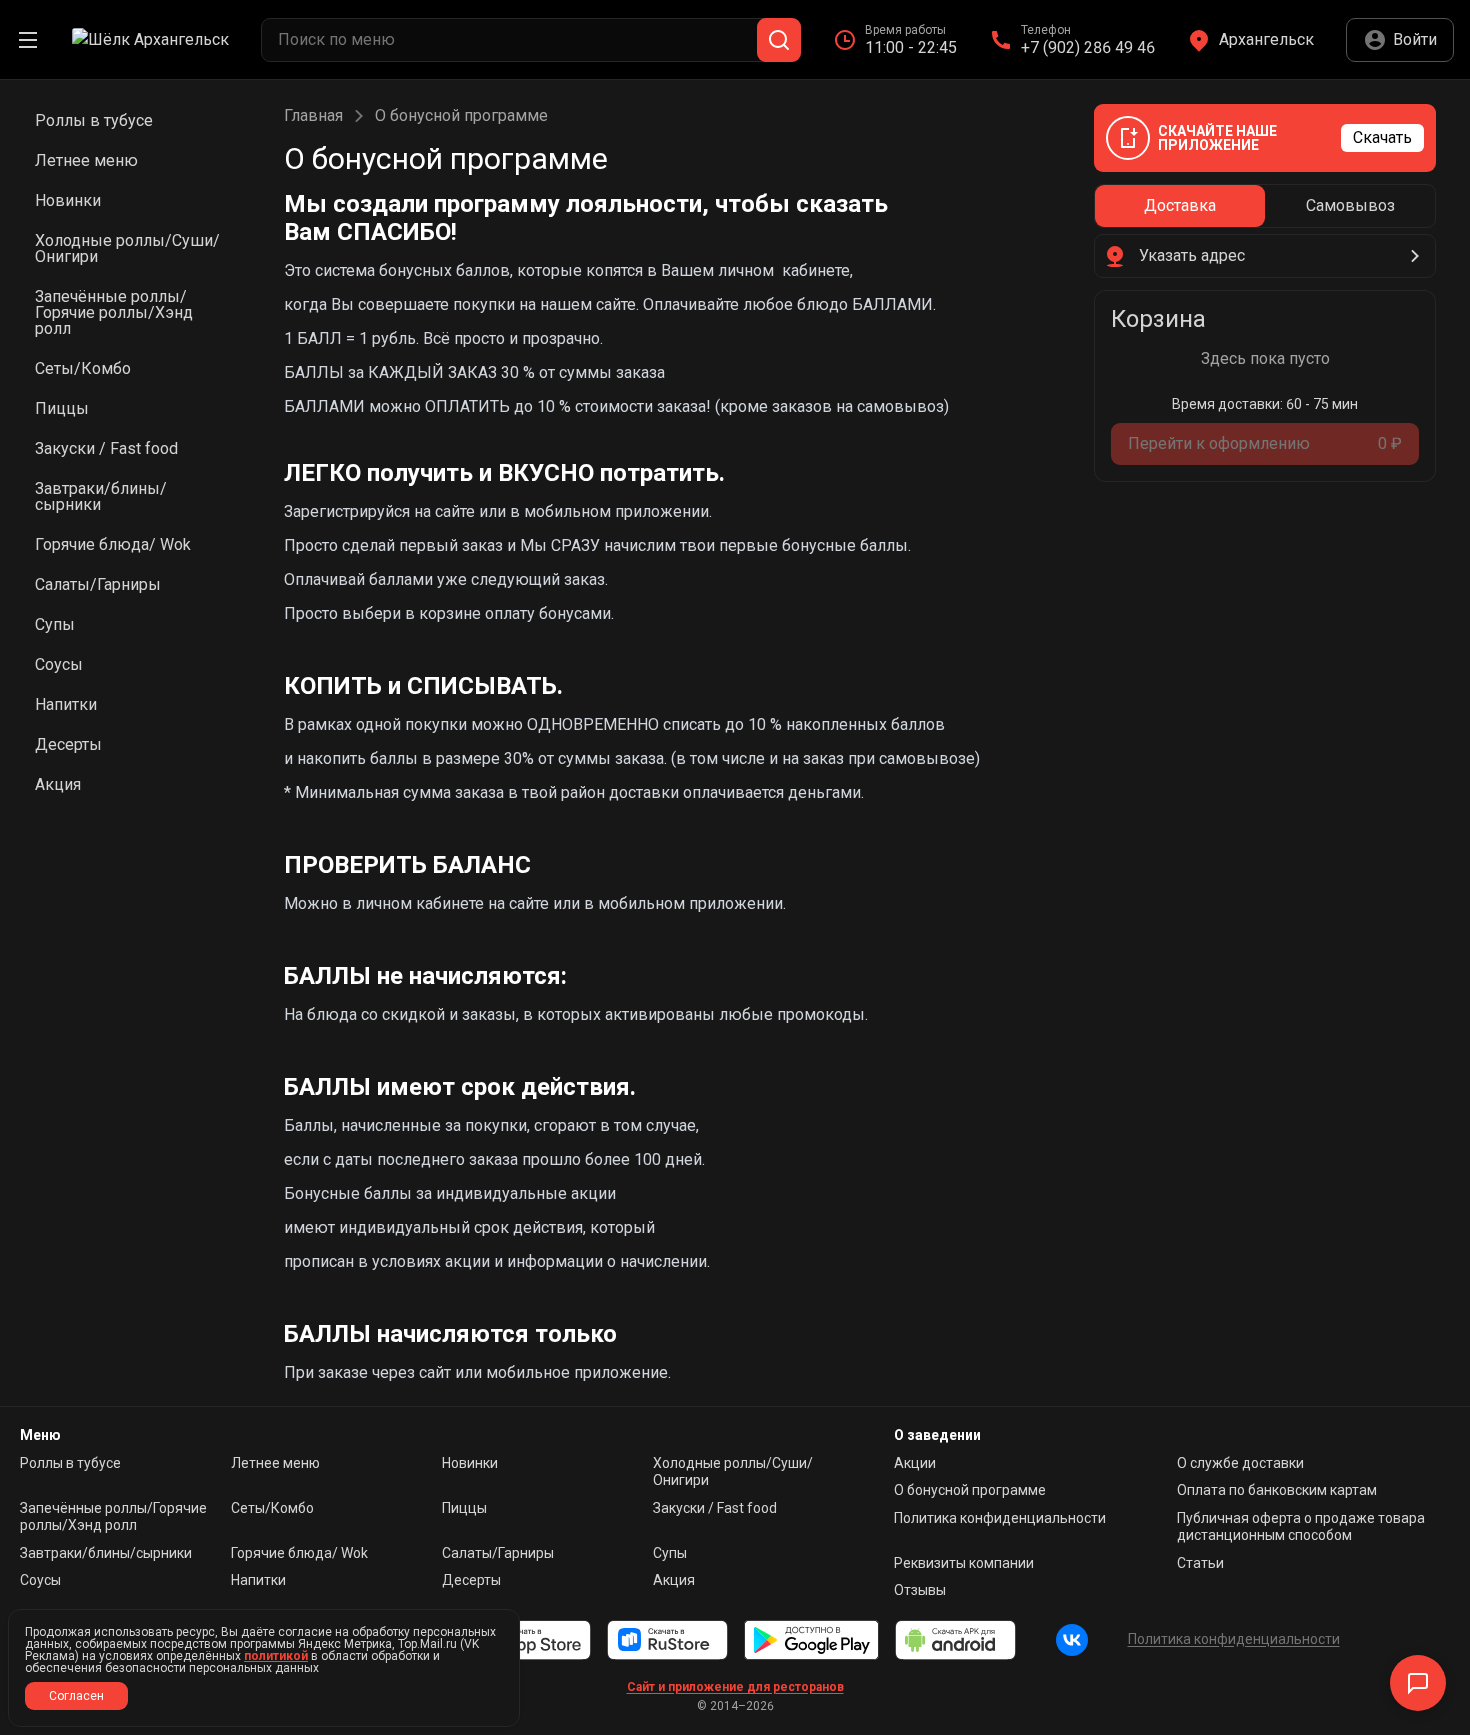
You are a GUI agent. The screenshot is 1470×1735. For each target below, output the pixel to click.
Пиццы (464, 1508)
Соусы (40, 1580)
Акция (674, 1580)
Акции (915, 1463)
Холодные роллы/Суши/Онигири (733, 1472)
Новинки (470, 1463)
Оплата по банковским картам (1277, 1490)
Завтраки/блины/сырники (106, 1553)
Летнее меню (275, 1463)
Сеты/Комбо (272, 1508)
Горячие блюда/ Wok (299, 1553)
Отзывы (920, 1590)
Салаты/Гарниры (498, 1553)
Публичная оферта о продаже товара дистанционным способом (1301, 1527)
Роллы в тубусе (70, 1463)
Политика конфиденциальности (1000, 1518)
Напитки (258, 1580)
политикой (276, 1656)
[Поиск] (779, 40)
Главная (313, 116)
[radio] (1180, 206)
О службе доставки (1240, 1463)
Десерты (471, 1580)
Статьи (1200, 1563)
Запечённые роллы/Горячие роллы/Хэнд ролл (113, 1517)
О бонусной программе (970, 1490)
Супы (670, 1553)
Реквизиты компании (964, 1563)
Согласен (76, 1696)
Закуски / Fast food (715, 1508)
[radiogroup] (1265, 206)
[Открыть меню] (28, 40)
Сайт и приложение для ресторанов (735, 1687)
